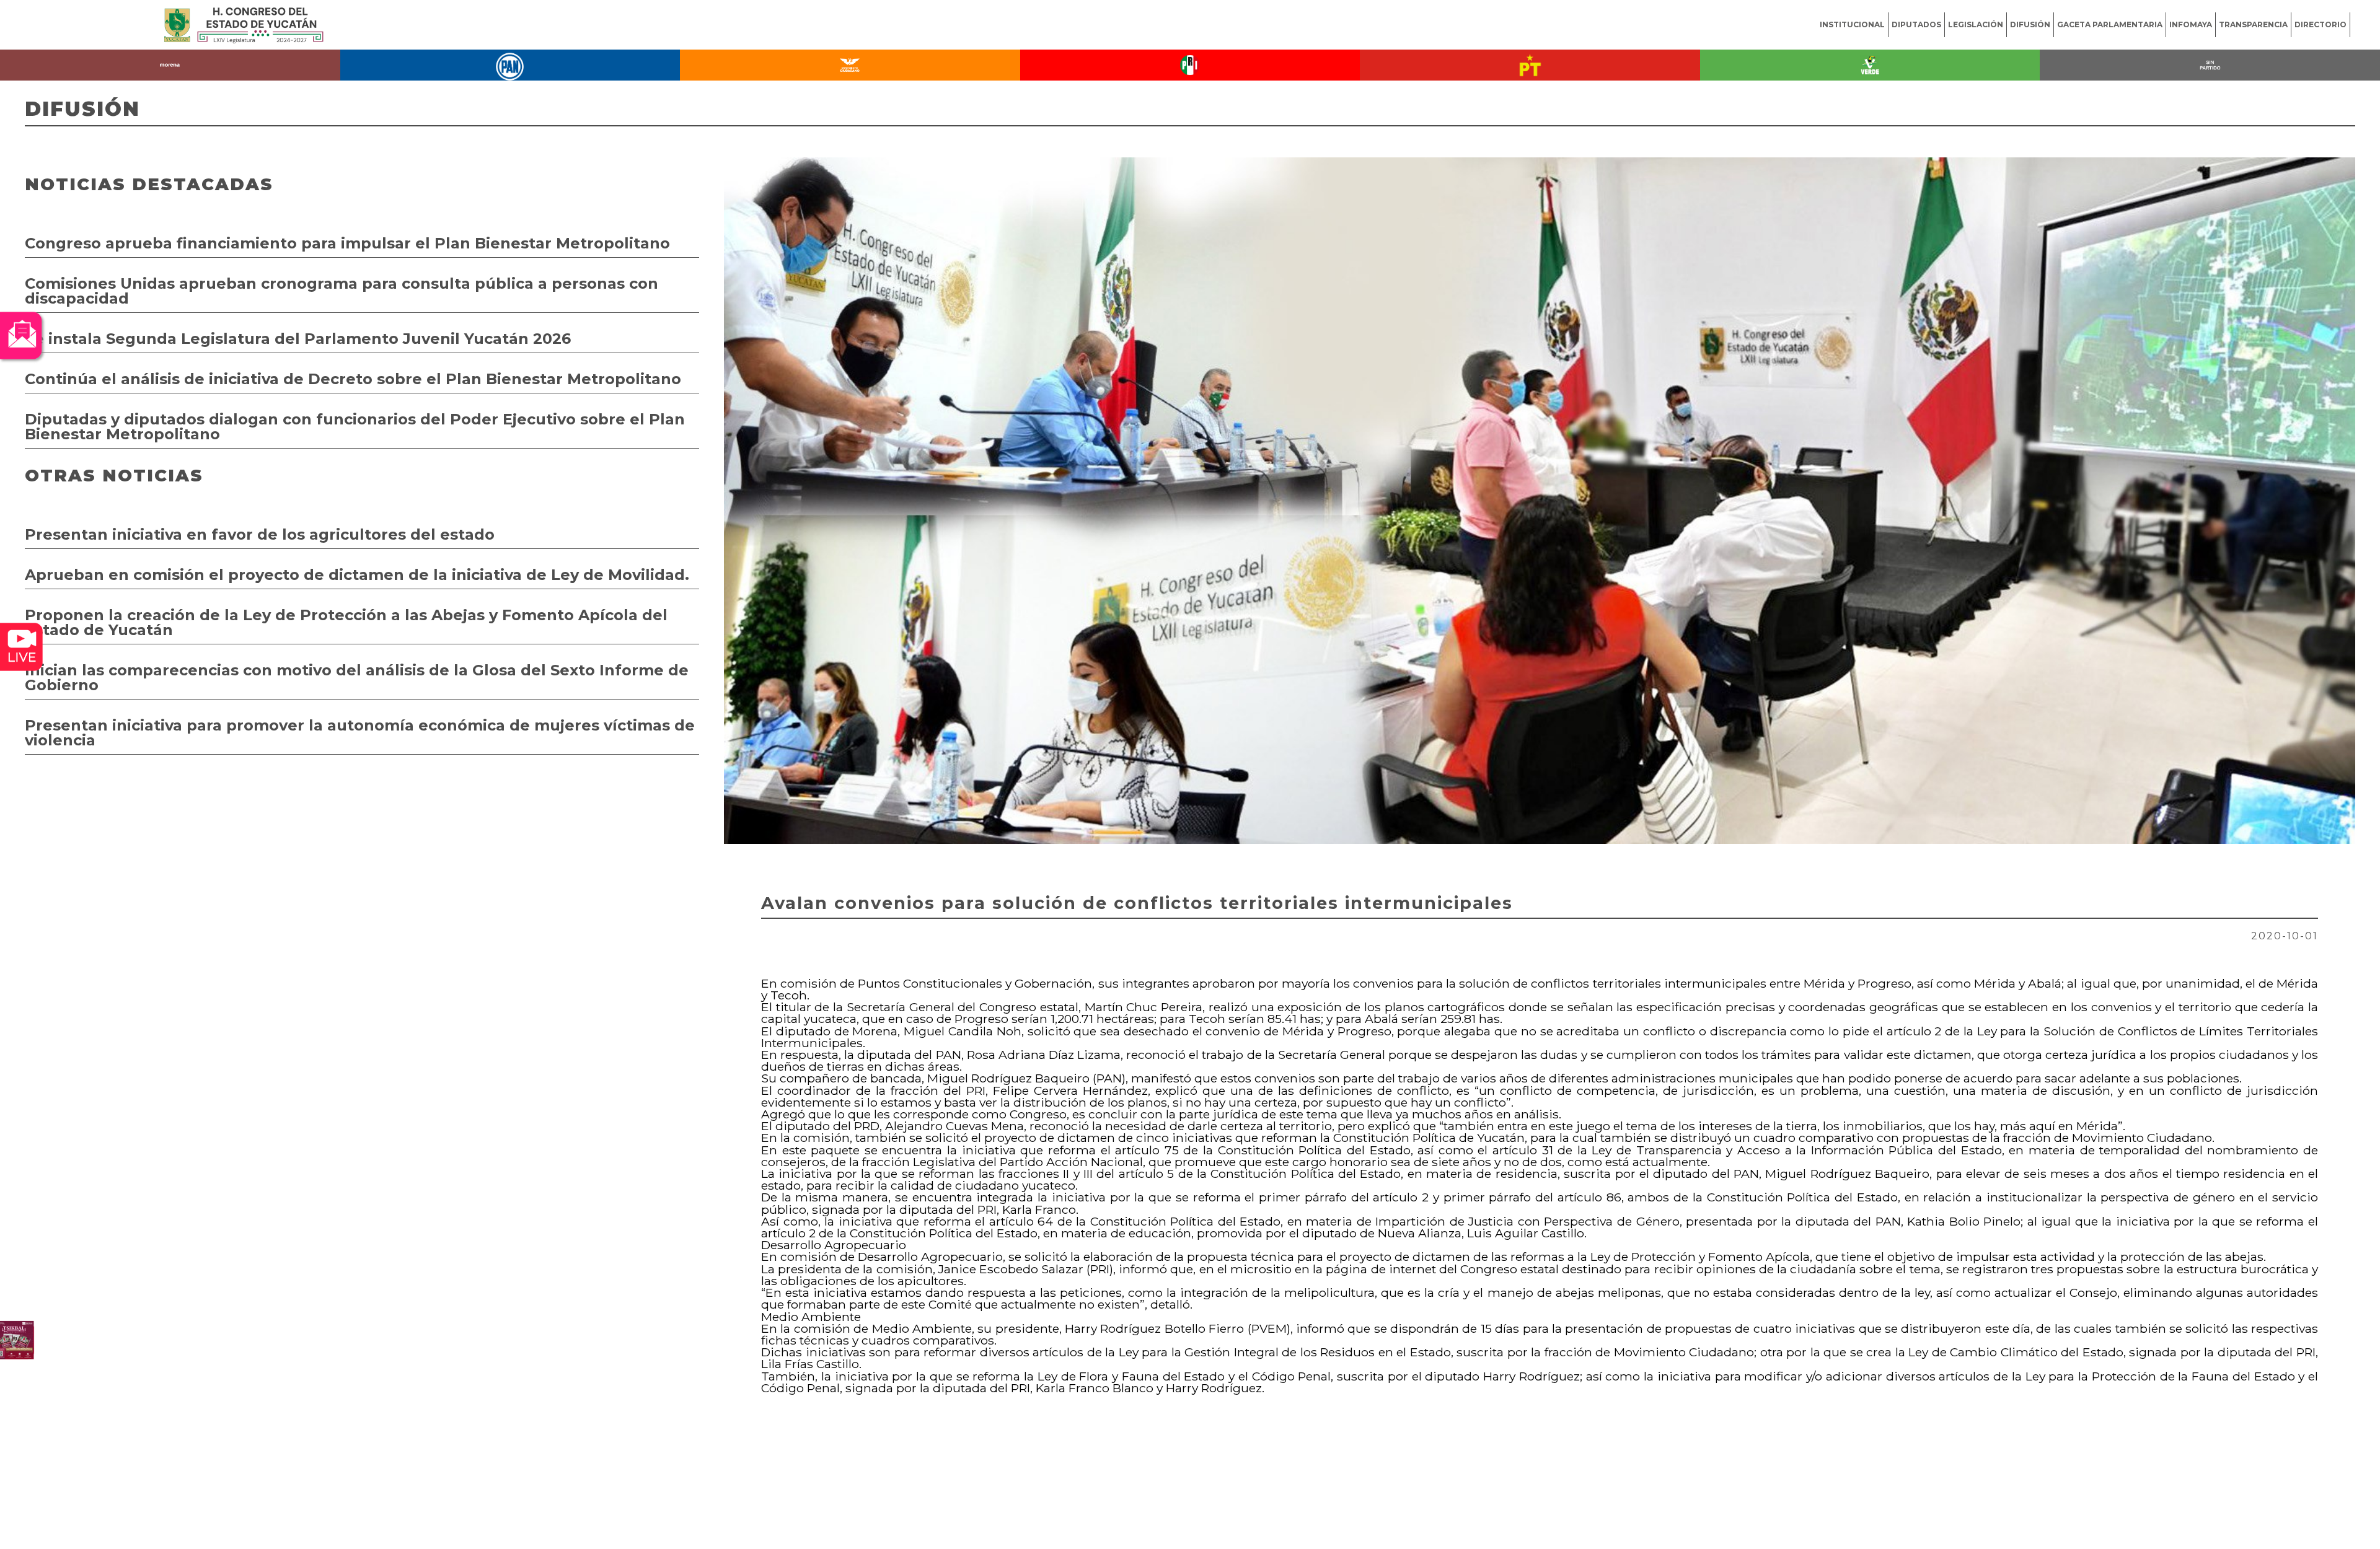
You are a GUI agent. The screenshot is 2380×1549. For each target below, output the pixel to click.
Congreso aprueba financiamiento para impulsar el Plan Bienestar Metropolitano (347, 243)
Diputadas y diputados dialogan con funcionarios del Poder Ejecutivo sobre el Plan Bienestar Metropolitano (355, 427)
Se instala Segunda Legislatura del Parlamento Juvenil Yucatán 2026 (298, 339)
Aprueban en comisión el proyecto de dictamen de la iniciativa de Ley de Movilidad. (357, 575)
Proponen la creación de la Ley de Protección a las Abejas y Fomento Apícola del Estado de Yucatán (346, 622)
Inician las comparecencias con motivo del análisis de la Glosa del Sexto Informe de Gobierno (357, 678)
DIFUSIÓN (2030, 24)
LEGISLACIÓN (1976, 24)
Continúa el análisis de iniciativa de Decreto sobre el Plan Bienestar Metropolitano (353, 379)
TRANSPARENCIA (2253, 24)
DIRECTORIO (2320, 24)
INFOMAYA (2191, 24)
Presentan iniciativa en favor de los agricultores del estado (260, 534)
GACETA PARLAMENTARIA (2110, 24)
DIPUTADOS (1916, 24)
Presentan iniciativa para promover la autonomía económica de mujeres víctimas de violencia (360, 733)
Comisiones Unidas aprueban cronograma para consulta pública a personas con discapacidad (342, 291)
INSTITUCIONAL (1852, 24)
